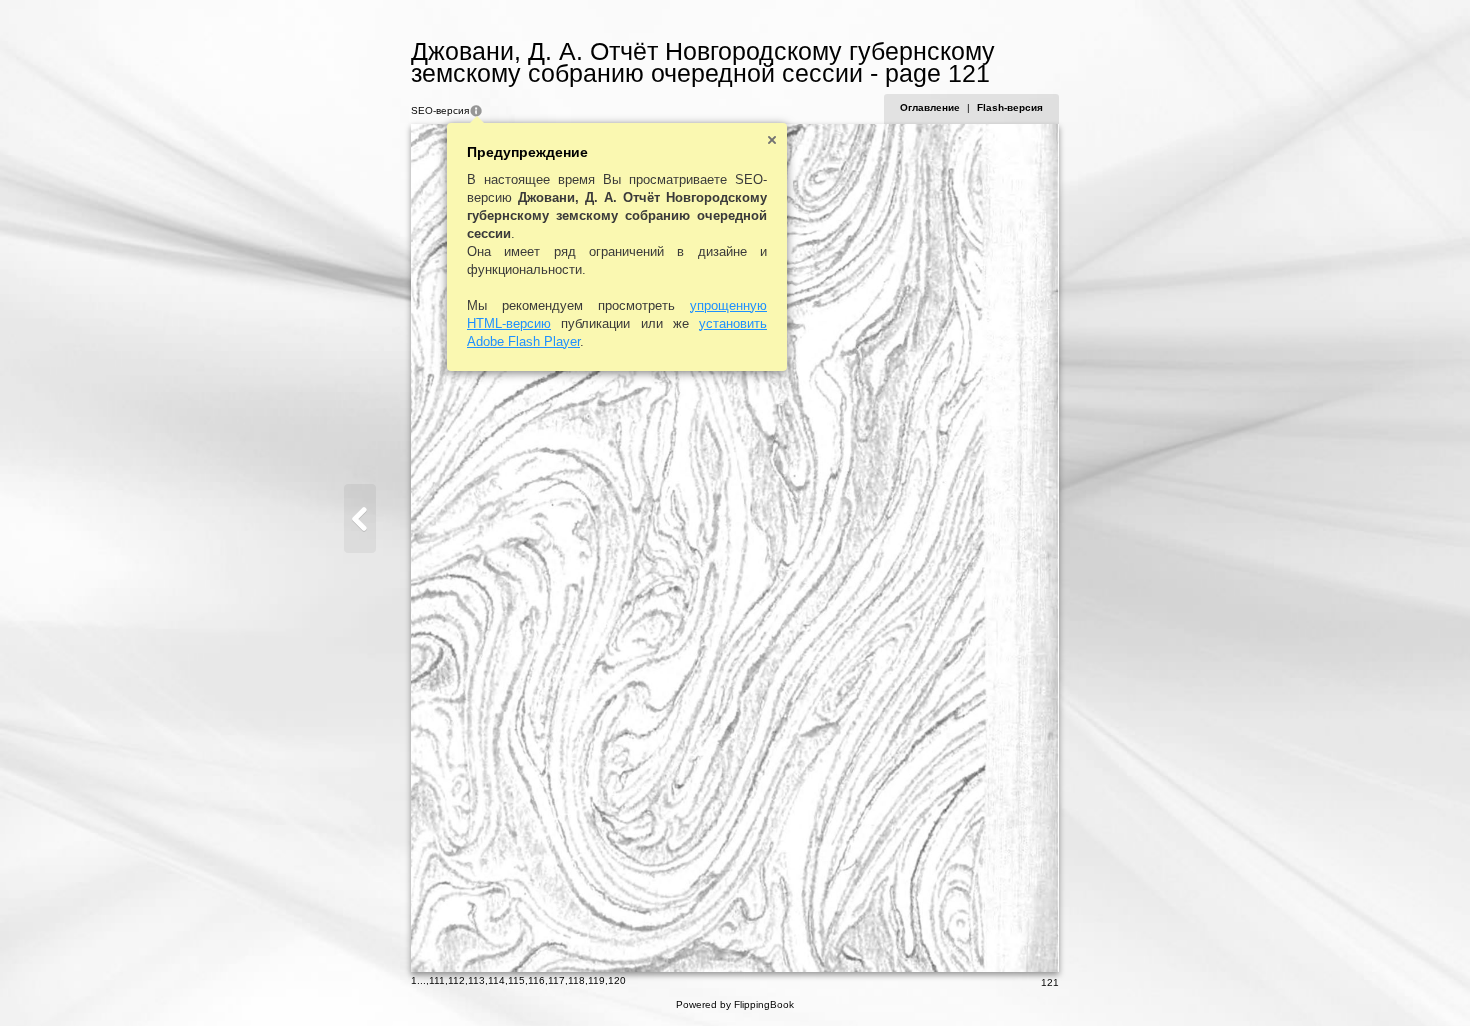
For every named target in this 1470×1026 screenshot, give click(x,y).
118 (576, 980)
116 (536, 980)
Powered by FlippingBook (735, 1004)
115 (516, 980)
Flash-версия (1010, 107)
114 (496, 980)
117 (556, 980)
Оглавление (930, 107)
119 (596, 980)
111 (437, 980)
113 (476, 980)
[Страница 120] (360, 518)
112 (456, 980)
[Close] (772, 140)
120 (617, 980)
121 (1050, 982)
